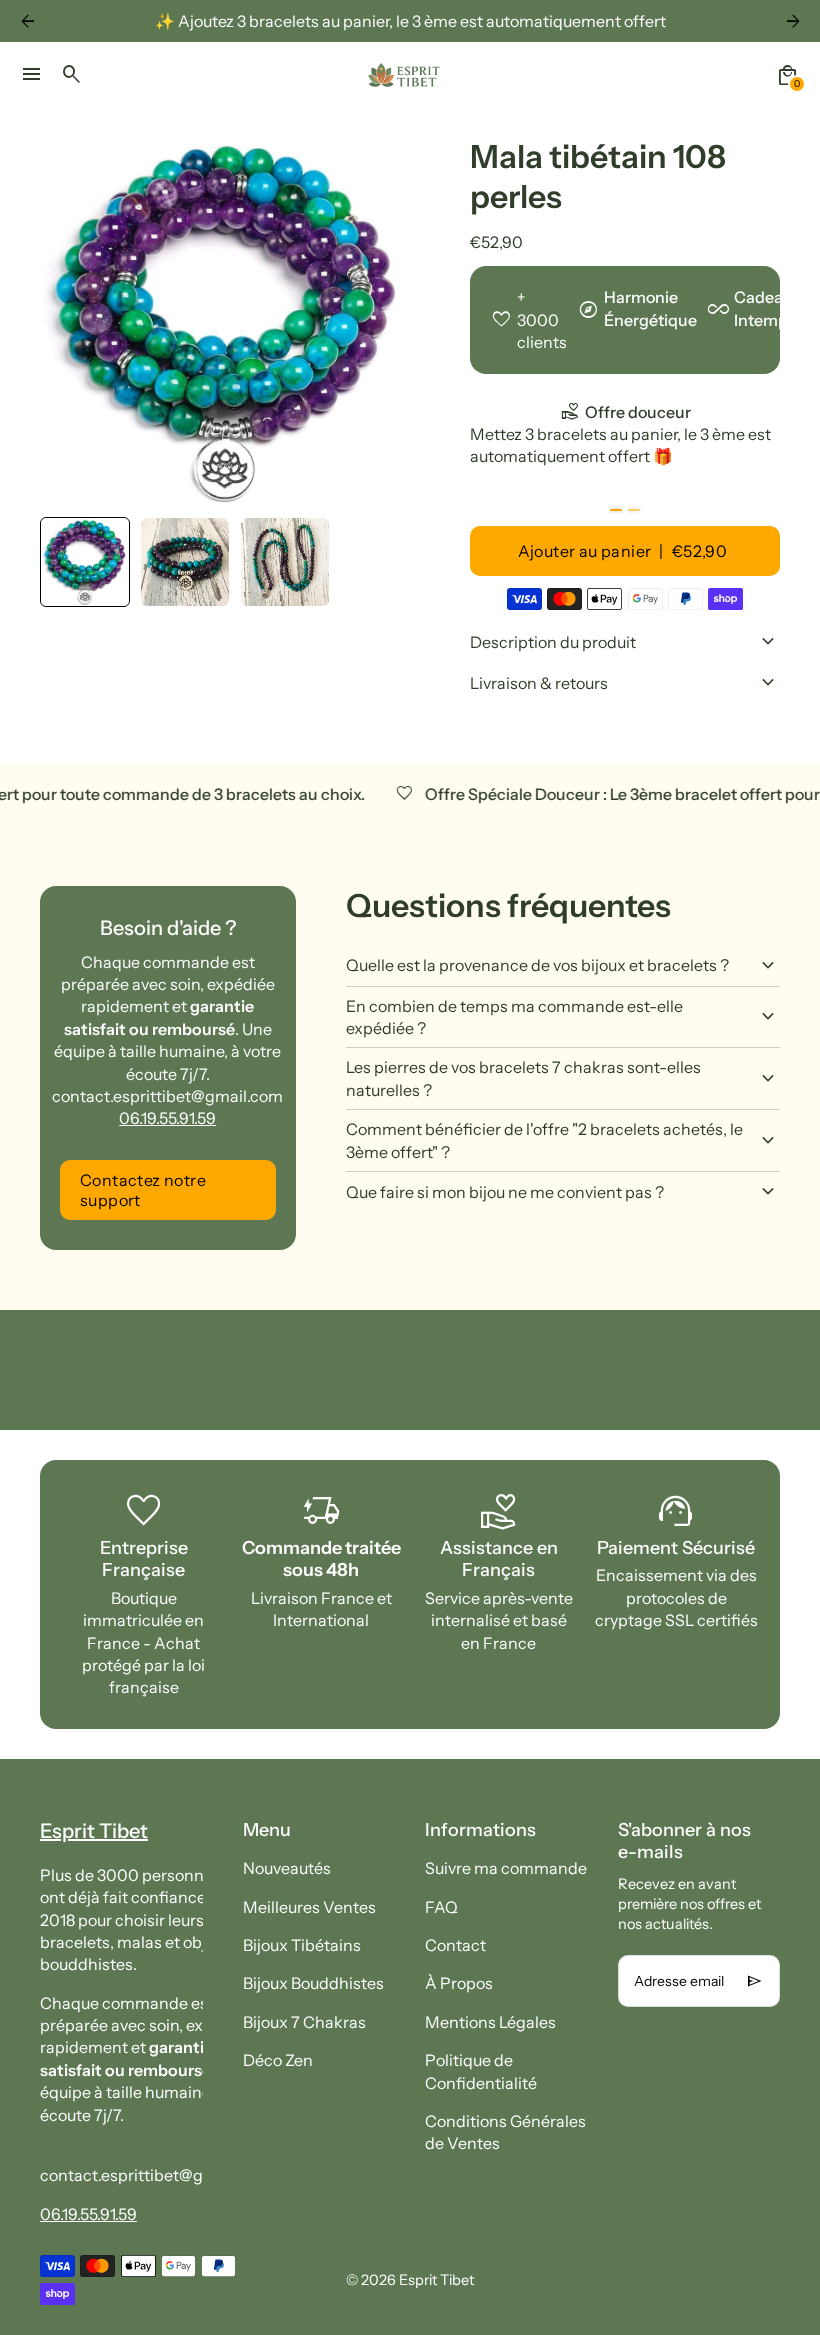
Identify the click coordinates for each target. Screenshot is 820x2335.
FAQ (441, 1907)
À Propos (459, 1983)
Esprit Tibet (436, 2280)
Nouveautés (287, 1868)
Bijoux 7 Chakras (304, 2022)
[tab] (616, 510)
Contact (455, 1945)
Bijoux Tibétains (302, 1945)
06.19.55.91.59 (167, 1118)
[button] (85, 562)
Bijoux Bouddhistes (313, 1983)
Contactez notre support (143, 1190)
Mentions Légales (490, 2022)
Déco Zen (278, 2060)
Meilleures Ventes (309, 1907)
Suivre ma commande (506, 1868)
